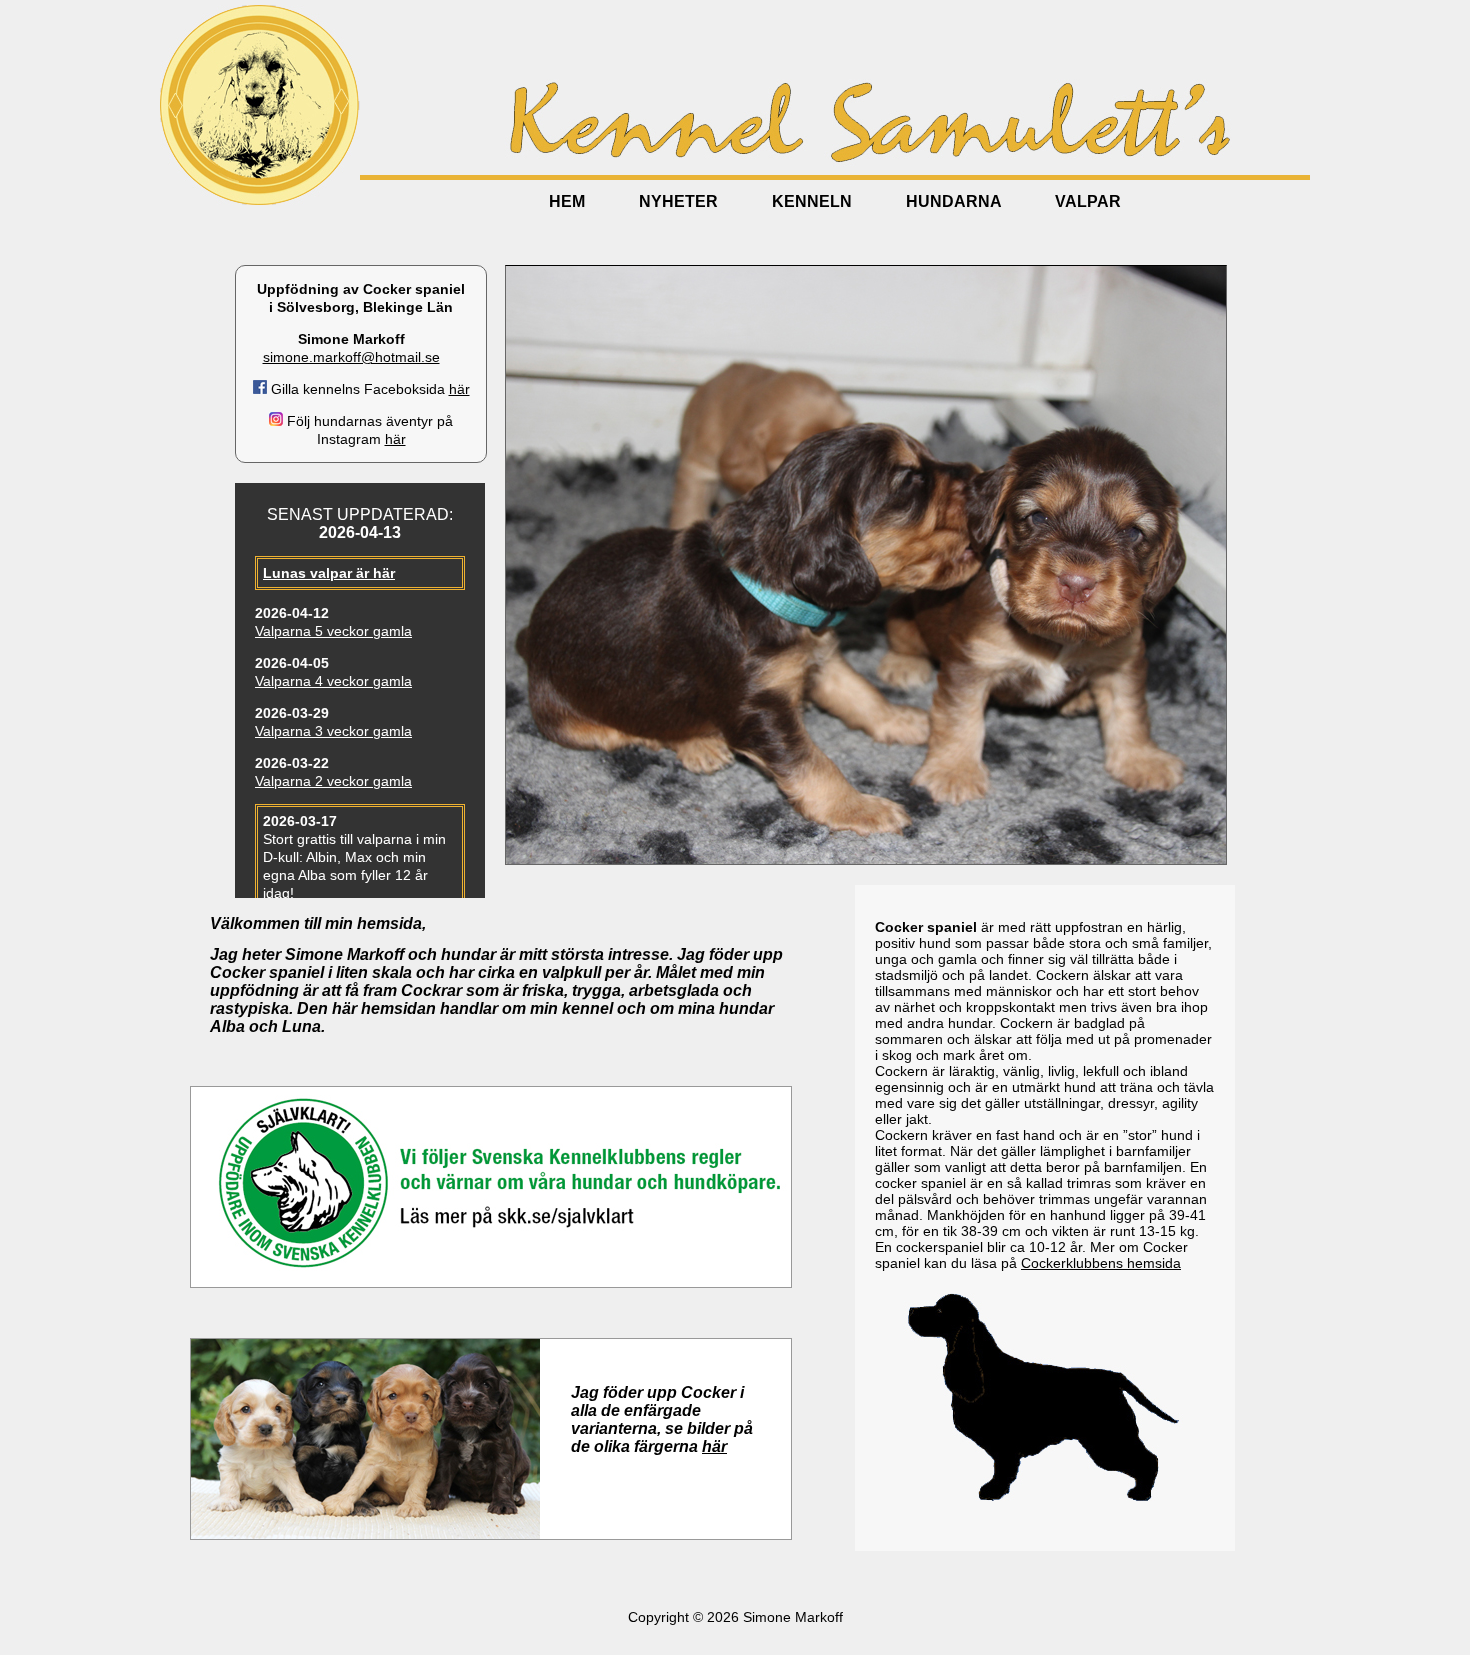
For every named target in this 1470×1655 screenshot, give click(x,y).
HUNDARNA (953, 201)
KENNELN (812, 201)
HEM (567, 201)
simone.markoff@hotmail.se (351, 357)
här (459, 389)
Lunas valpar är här (329, 573)
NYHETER (678, 201)
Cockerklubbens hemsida (1101, 1263)
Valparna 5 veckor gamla (333, 631)
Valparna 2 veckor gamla (333, 781)
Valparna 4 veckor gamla (333, 681)
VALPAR (1088, 201)
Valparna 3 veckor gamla (333, 731)
